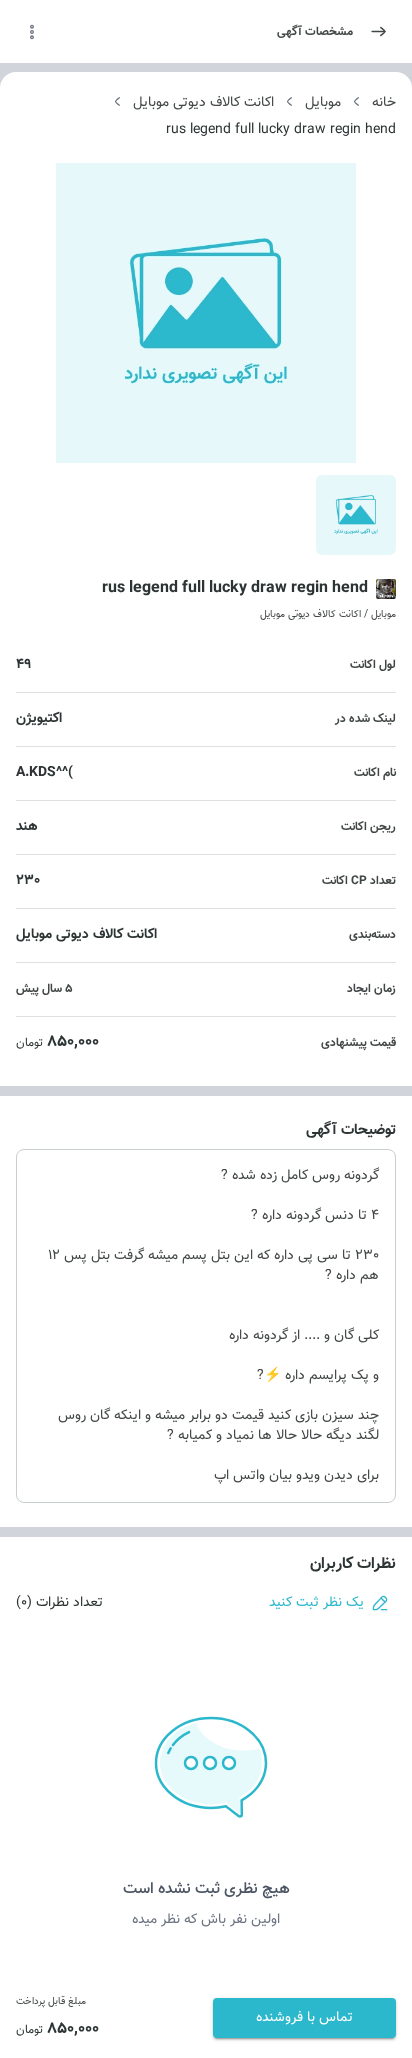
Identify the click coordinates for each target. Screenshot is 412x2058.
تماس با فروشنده (304, 2018)
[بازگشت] (378, 31)
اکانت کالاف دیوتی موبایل (203, 103)
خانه (384, 103)
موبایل (323, 103)
